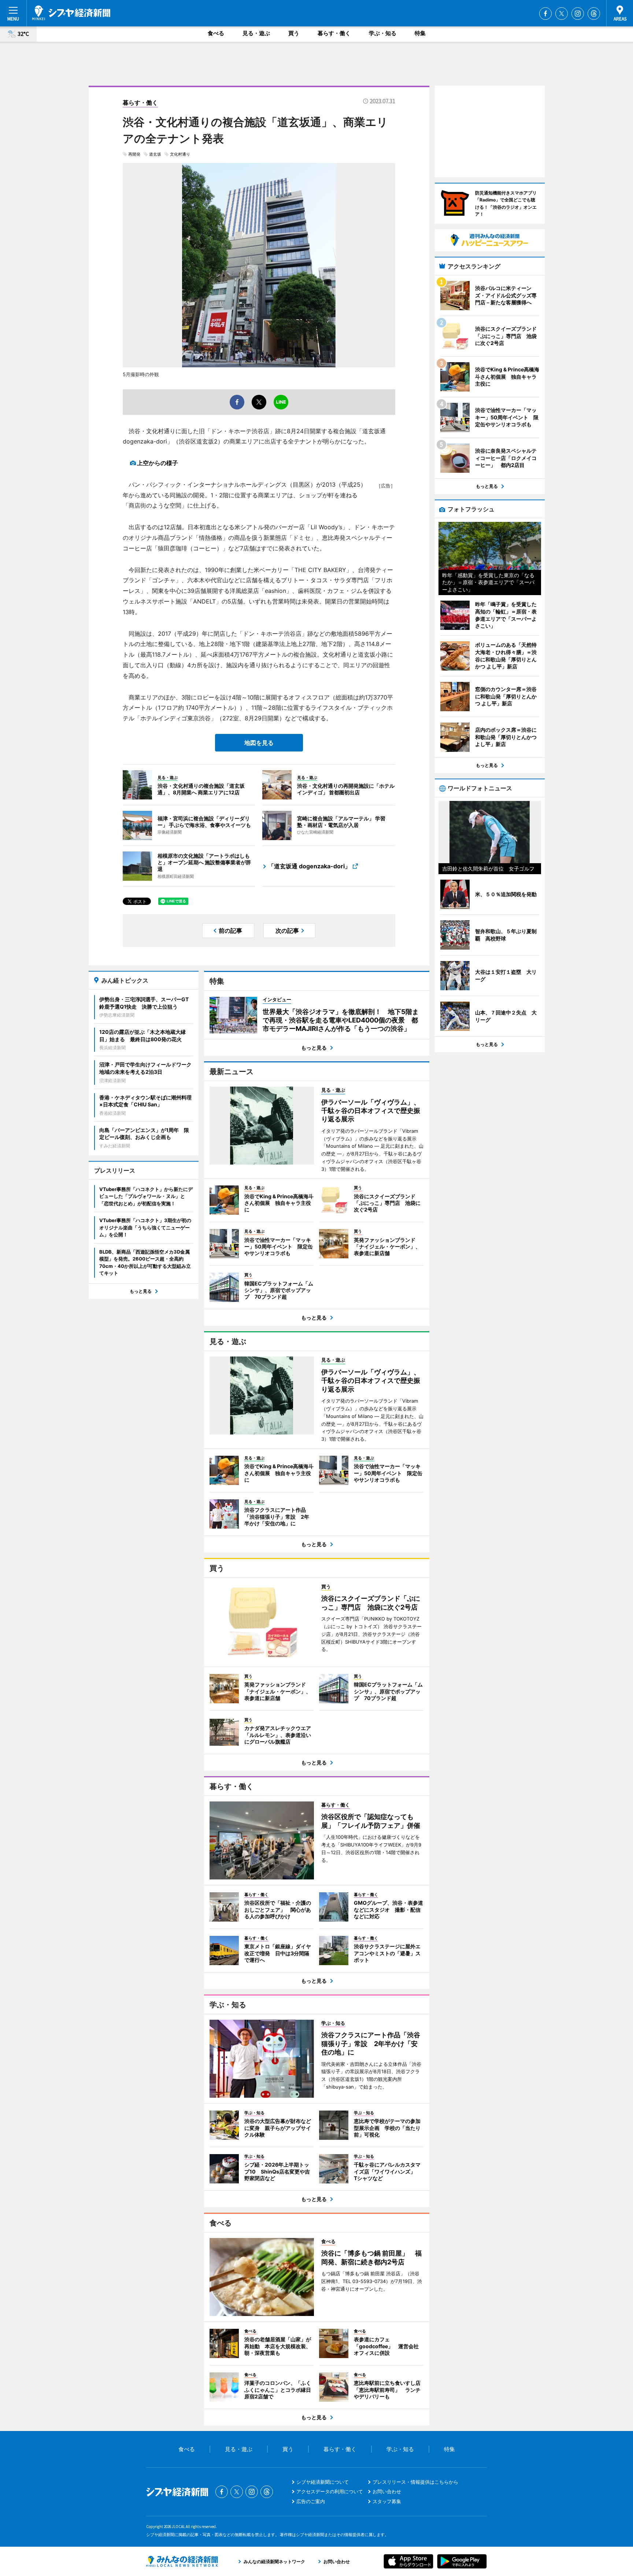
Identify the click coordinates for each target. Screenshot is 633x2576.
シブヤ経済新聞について (323, 2482)
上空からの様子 (158, 463)
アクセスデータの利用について (330, 2491)
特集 (420, 33)
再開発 (134, 154)
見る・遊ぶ (256, 33)
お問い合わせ (387, 2491)
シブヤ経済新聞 (71, 13)
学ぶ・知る (383, 33)
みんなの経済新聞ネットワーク (182, 2561)
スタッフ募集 (387, 2501)
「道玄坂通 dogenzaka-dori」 (309, 866)
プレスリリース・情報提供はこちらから (415, 2482)
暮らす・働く (334, 33)
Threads (594, 14)
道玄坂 (155, 154)
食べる (216, 33)
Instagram (578, 14)
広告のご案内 (311, 2501)
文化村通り (180, 154)
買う (294, 33)
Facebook (545, 14)
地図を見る (259, 743)
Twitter (562, 14)
